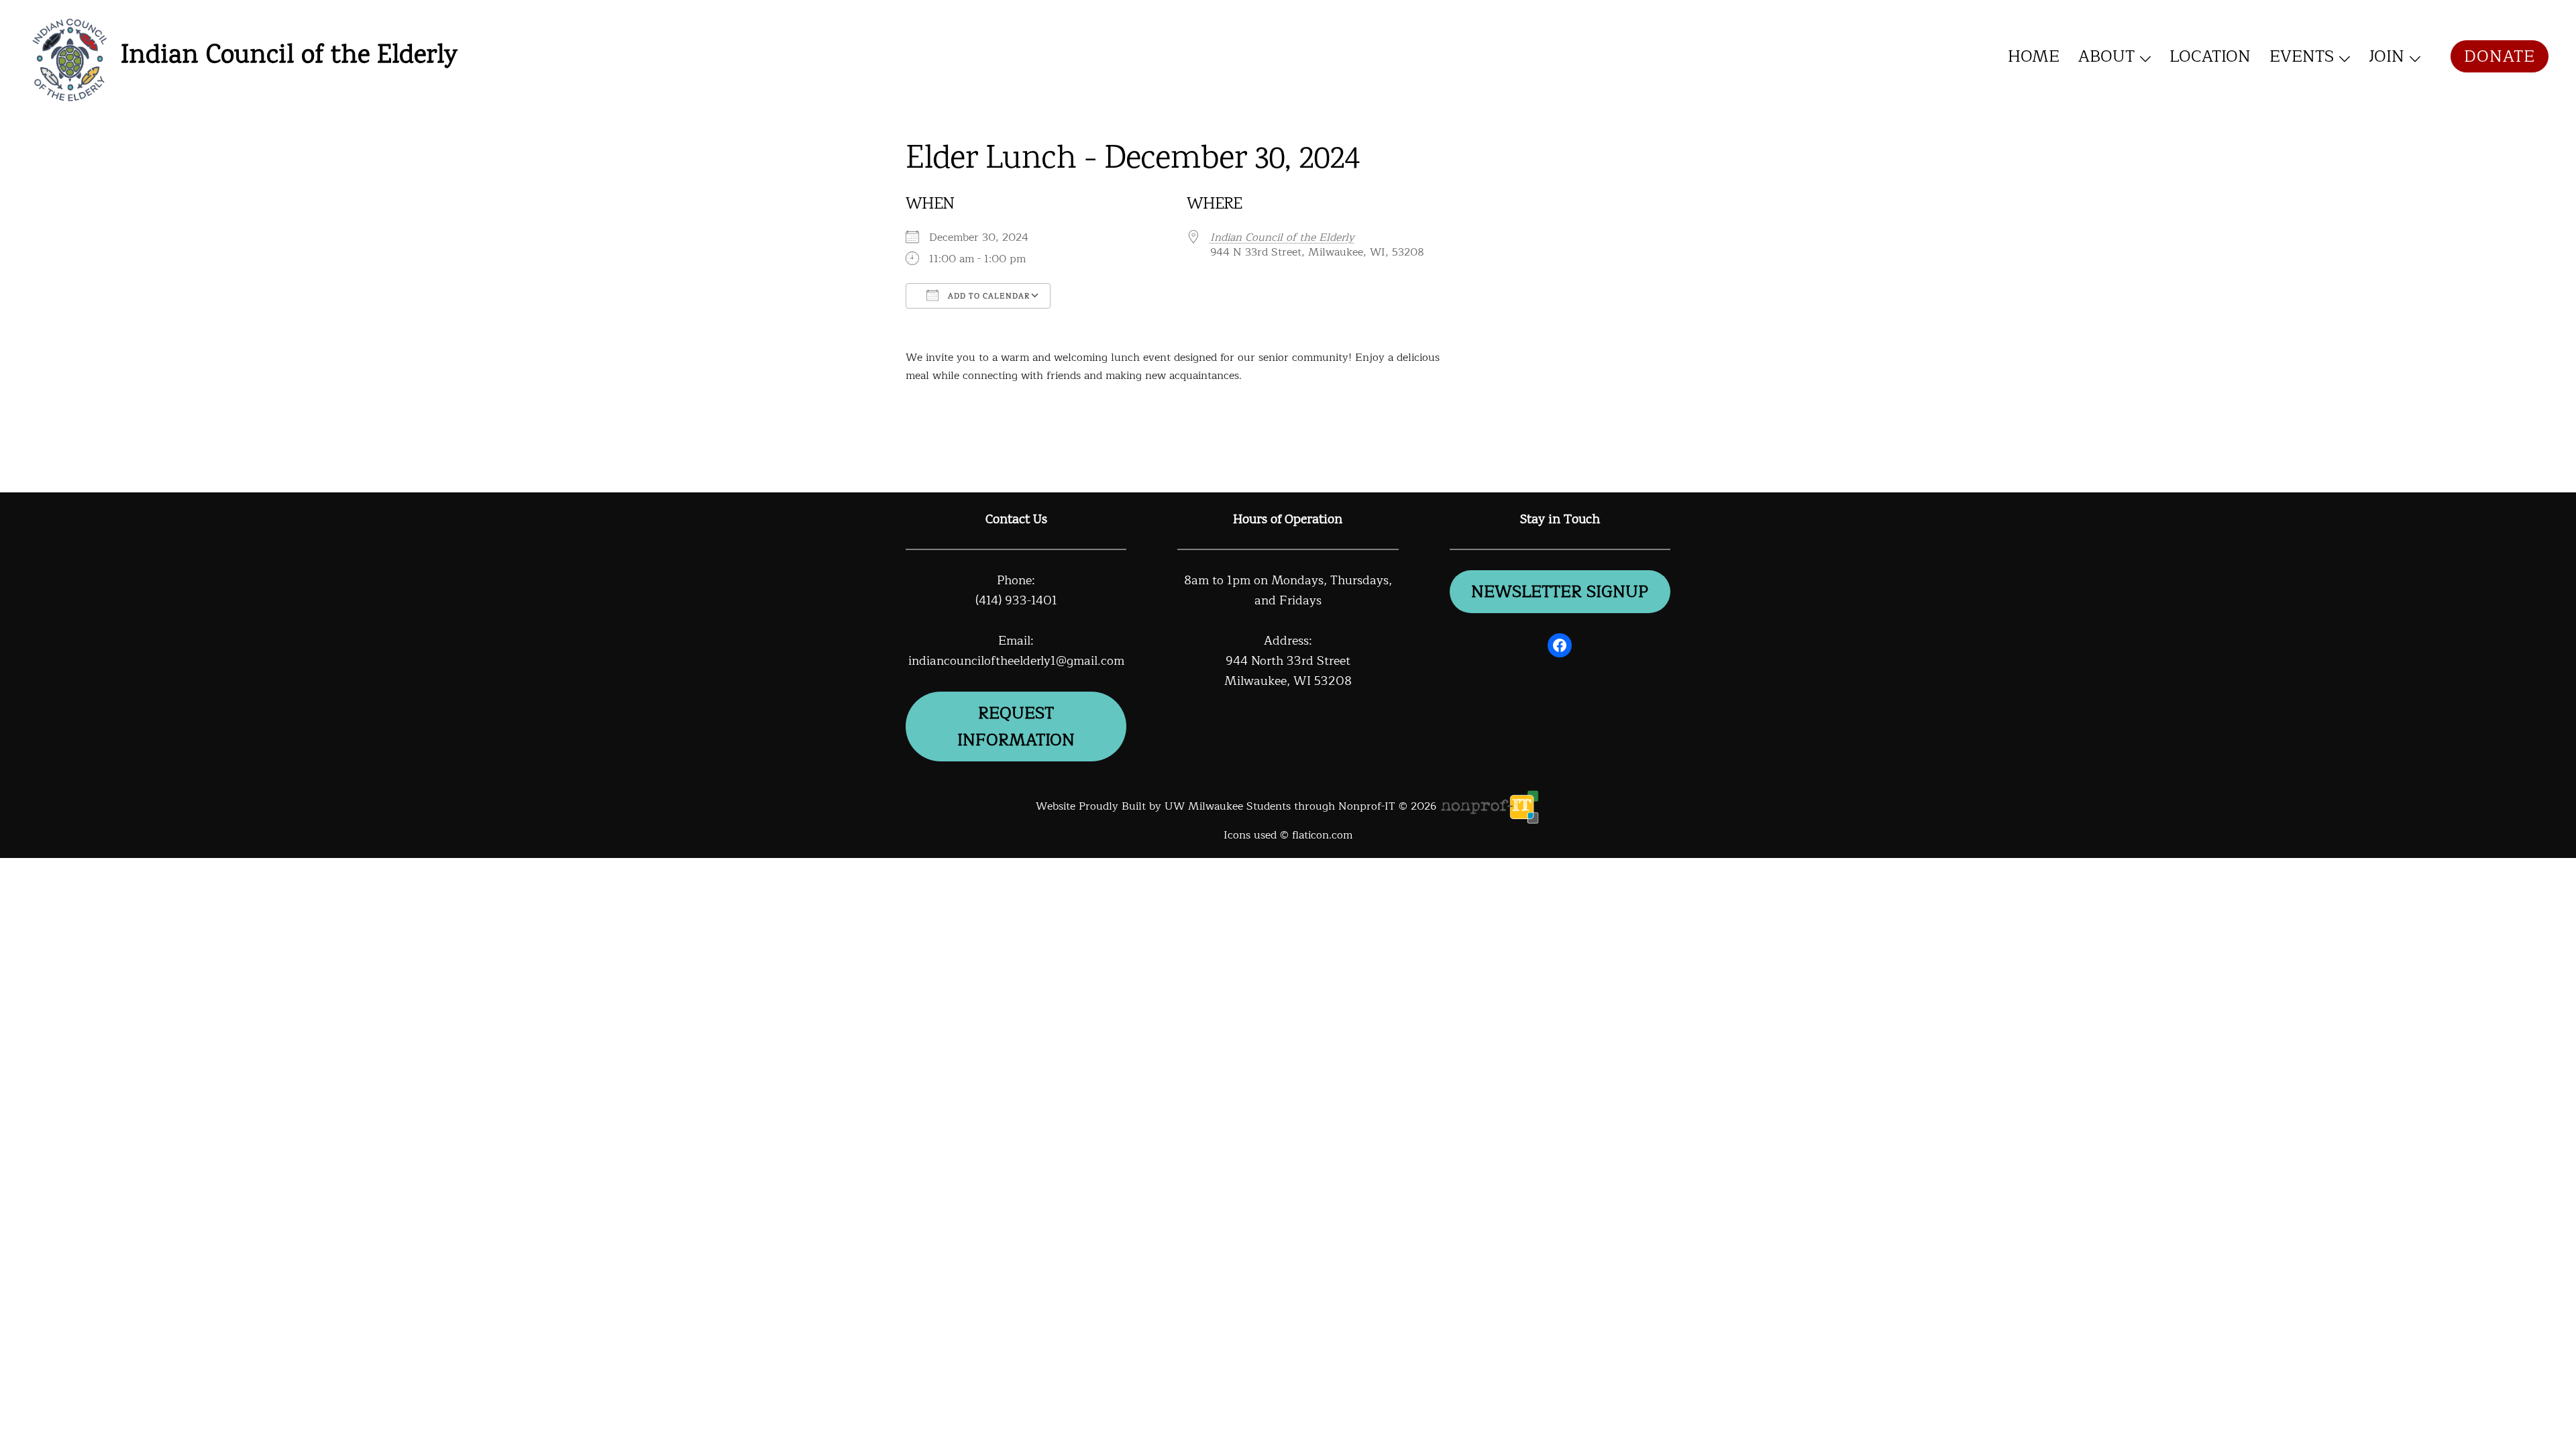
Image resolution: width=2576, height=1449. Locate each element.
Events (2302, 56)
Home (2034, 56)
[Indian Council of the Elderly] (69, 57)
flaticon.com (1322, 835)
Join (2386, 56)
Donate (2500, 56)
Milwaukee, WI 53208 (1288, 681)
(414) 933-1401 (1016, 600)
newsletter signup (1560, 592)
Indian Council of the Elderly (289, 56)
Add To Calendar (987, 296)
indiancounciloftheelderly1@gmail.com (1016, 661)
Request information (1016, 727)
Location (2210, 56)
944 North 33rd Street (1288, 661)
